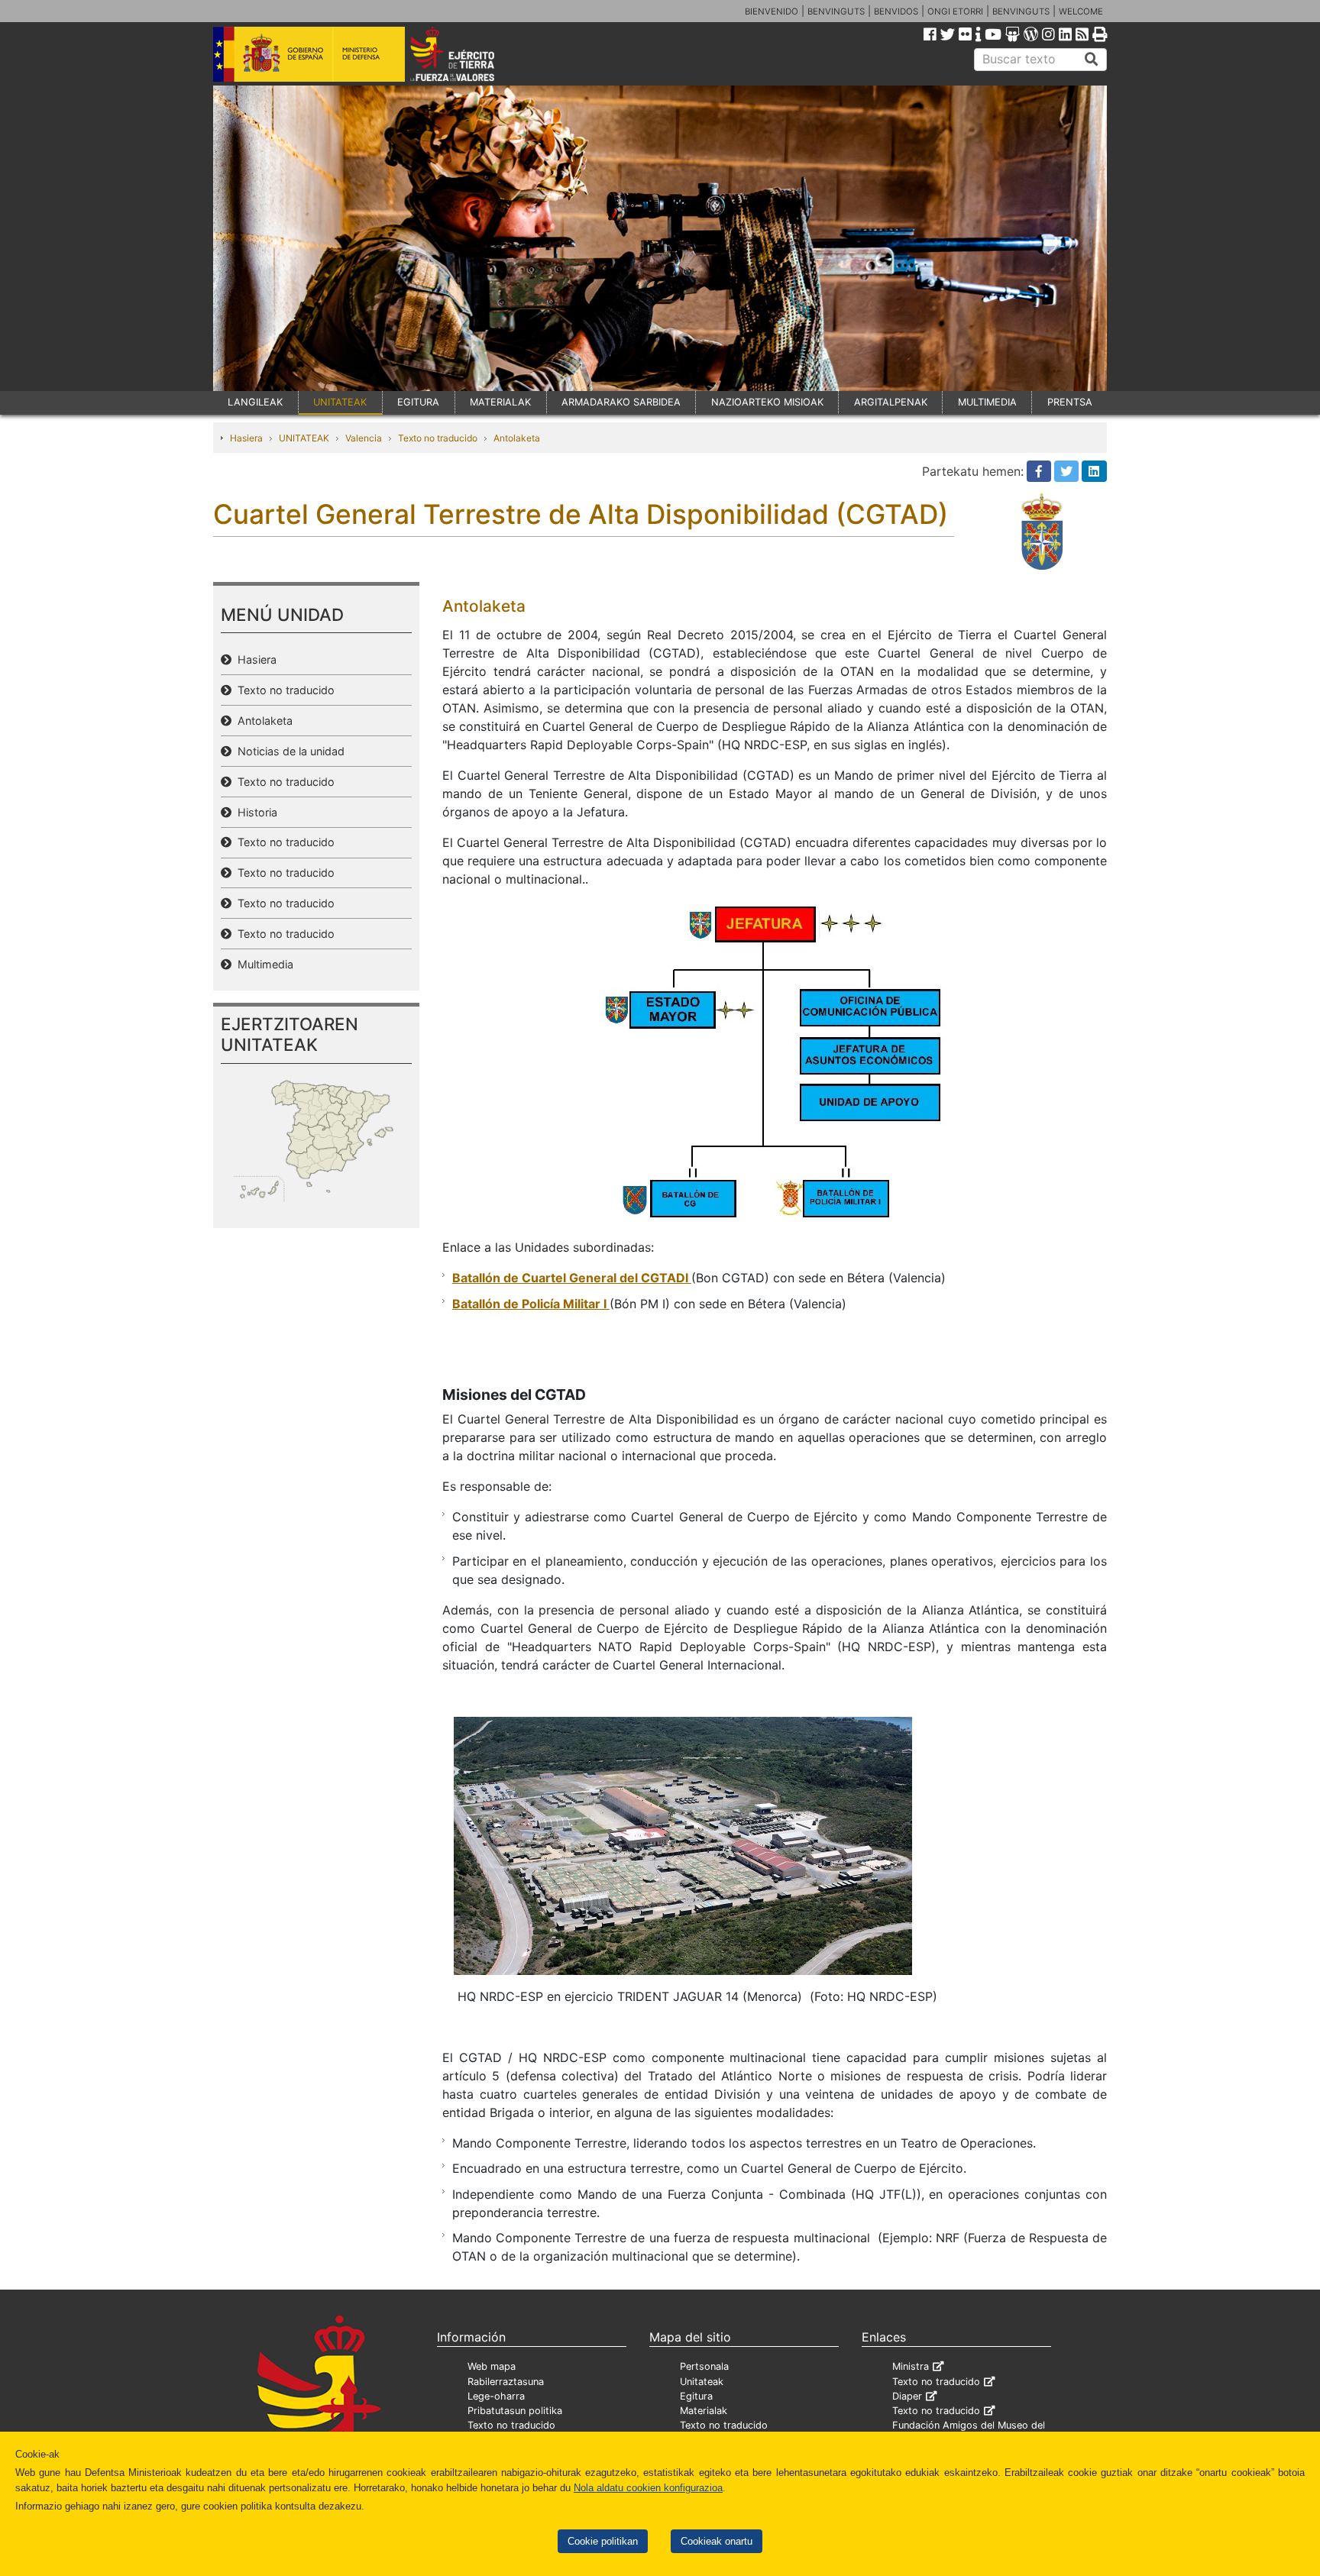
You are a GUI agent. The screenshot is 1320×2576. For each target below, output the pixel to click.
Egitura (696, 2396)
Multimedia (262, 964)
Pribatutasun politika (515, 2411)
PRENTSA (1070, 402)
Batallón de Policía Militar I (531, 1304)
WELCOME (1081, 11)
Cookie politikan (603, 2541)
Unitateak (702, 2382)
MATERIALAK (500, 402)
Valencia (364, 438)
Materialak (704, 2411)
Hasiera (246, 438)
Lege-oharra (496, 2396)
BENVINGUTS (836, 11)
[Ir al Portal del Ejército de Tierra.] (470, 53)
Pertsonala (704, 2366)
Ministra (911, 2366)
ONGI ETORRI (955, 11)
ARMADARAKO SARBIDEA (621, 402)
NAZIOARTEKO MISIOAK (767, 402)
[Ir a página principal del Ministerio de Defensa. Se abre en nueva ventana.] (309, 53)
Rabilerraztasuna (506, 2382)
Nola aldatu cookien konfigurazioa (648, 2488)
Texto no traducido (438, 438)
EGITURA (418, 402)
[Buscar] (1092, 60)
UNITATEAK (340, 402)
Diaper (907, 2396)
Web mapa (492, 2366)
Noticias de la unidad (288, 751)
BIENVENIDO (772, 11)
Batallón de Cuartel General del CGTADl (572, 1278)
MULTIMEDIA (987, 402)
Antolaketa (517, 438)
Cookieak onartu (717, 2541)
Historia (254, 812)
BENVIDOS (896, 11)
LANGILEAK (255, 402)
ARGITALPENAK (891, 402)
